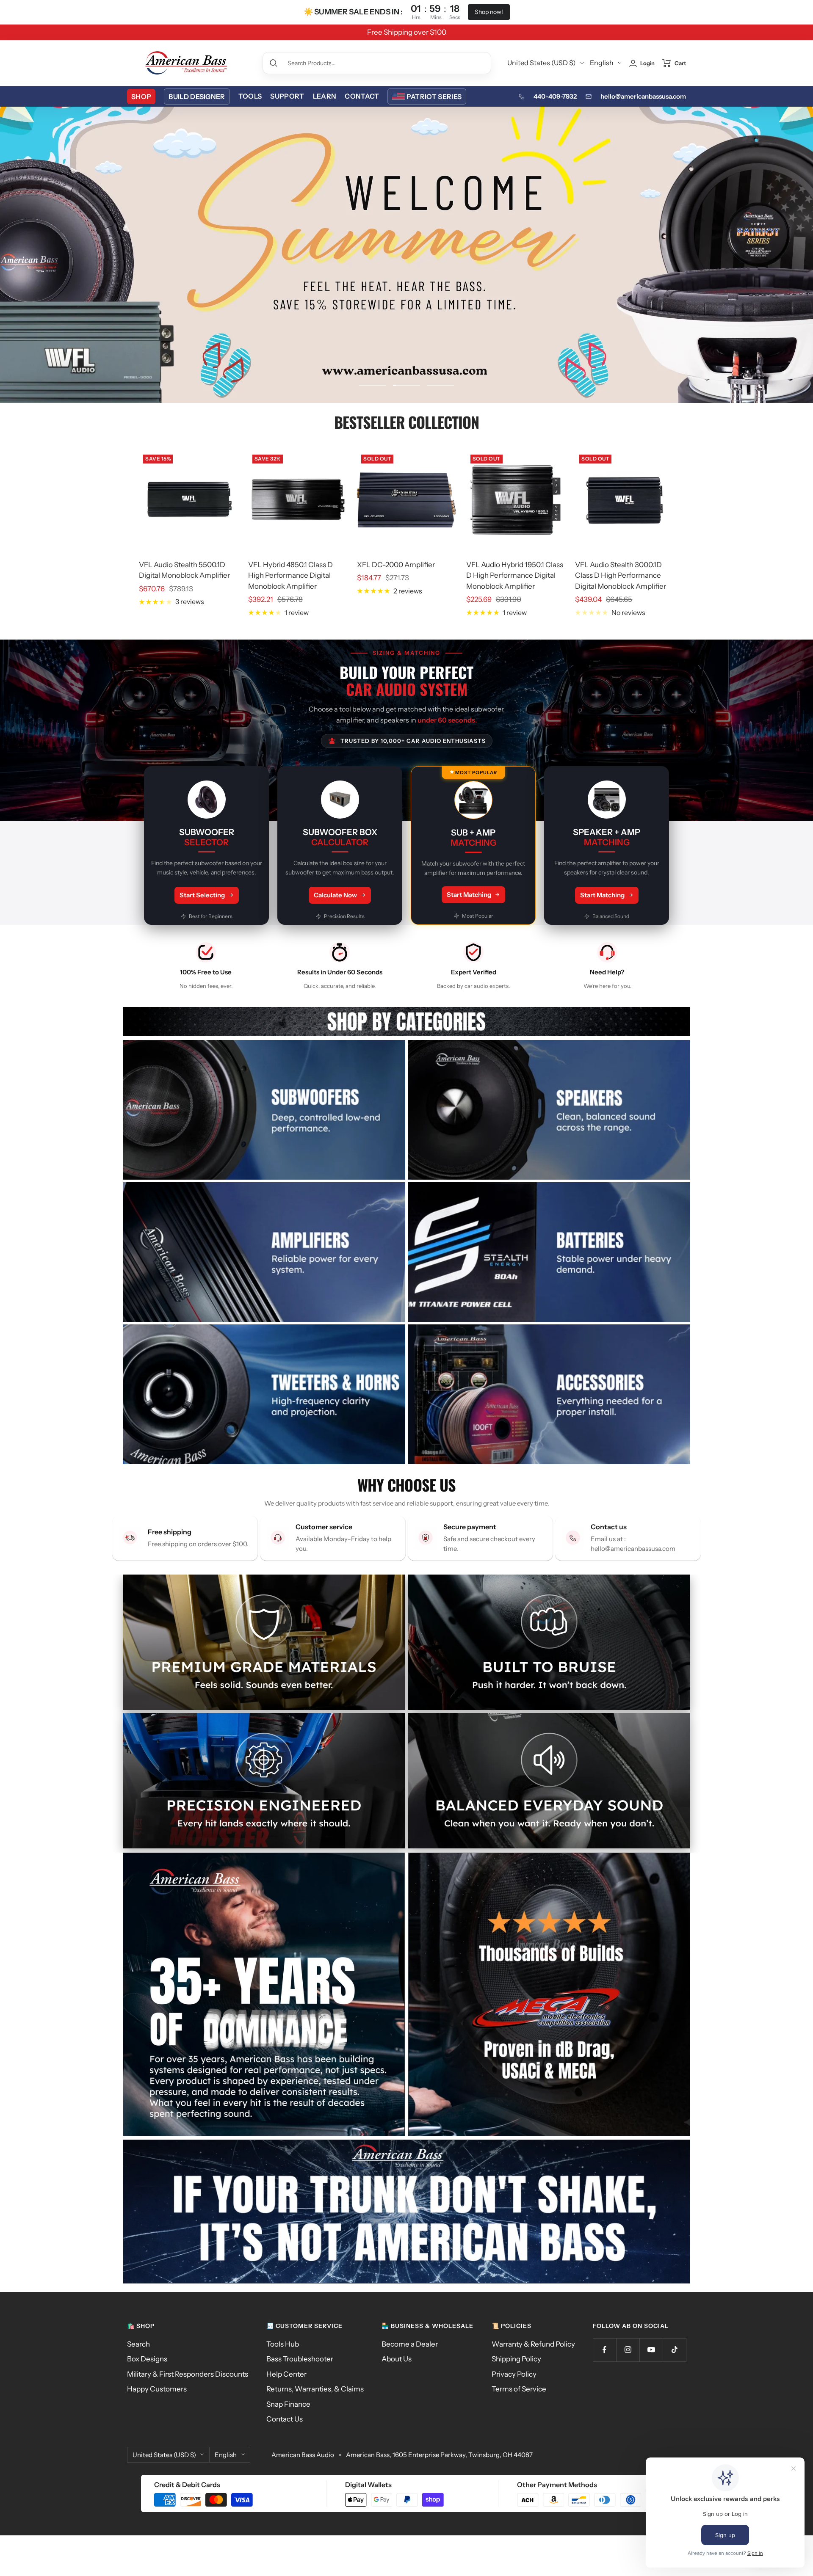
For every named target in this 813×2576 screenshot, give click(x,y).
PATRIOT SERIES (434, 97)
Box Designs (147, 2359)
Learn (325, 96)
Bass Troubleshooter (300, 2359)
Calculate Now (335, 895)
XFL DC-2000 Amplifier (396, 565)
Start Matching (469, 895)
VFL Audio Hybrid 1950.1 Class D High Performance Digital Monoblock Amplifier (515, 575)
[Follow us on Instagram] (628, 2350)
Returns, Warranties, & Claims (315, 2389)
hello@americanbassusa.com (643, 96)
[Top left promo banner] (264, 1994)
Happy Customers (157, 2389)
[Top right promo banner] (549, 1994)
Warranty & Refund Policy (533, 2344)
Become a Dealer (410, 2344)
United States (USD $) (542, 63)
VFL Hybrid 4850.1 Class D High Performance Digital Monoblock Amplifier (290, 575)
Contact (362, 96)
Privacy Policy (514, 2374)
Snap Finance (288, 2404)
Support (287, 96)
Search (138, 2344)
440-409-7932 (555, 96)
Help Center (286, 2374)
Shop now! (489, 12)
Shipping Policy (516, 2359)
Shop (141, 97)
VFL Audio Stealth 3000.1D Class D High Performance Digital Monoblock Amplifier (621, 575)
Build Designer (197, 97)
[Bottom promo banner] (406, 2212)
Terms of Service (519, 2389)
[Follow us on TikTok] (674, 2350)
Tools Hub (283, 2344)
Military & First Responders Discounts (188, 2374)
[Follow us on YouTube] (651, 2350)
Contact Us (285, 2419)
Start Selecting (202, 895)
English (602, 63)
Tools (250, 96)
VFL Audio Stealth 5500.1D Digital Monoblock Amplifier (184, 570)
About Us (397, 2359)
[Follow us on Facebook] (604, 2350)
